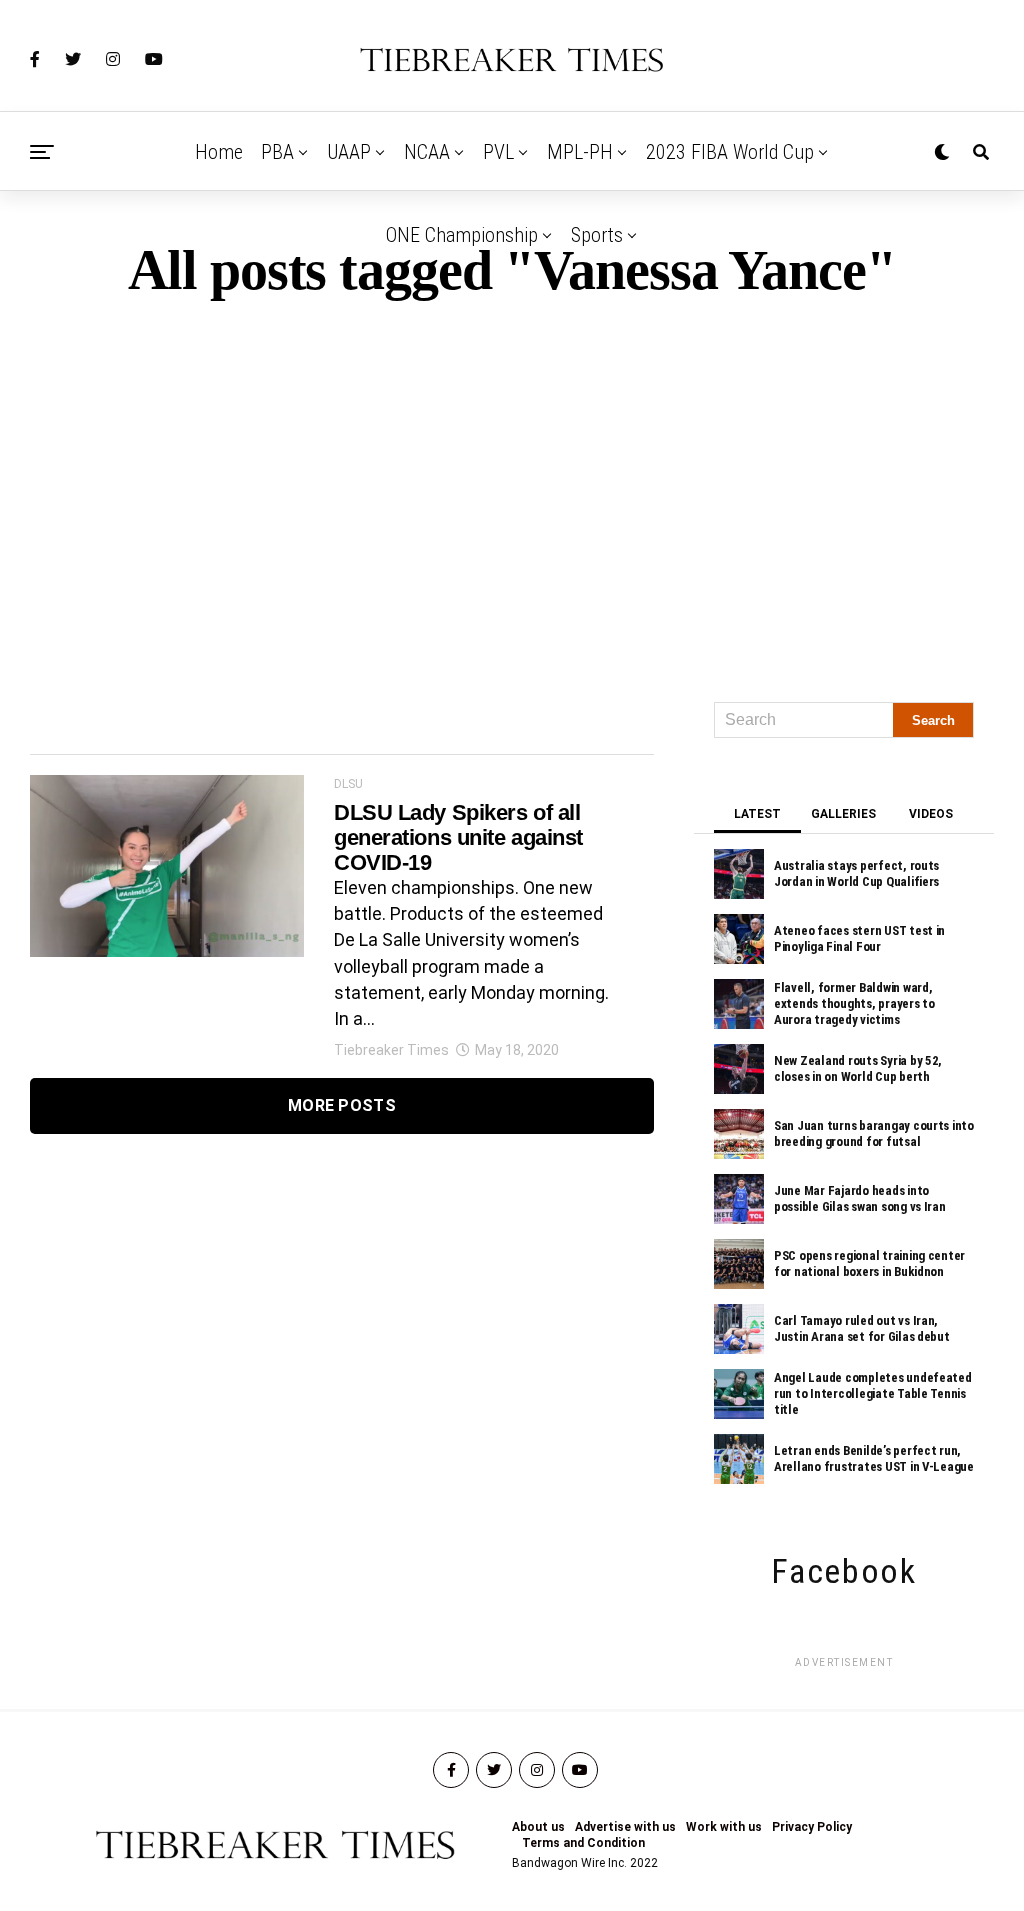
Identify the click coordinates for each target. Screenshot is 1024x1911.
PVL (498, 152)
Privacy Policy (812, 1827)
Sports (597, 235)
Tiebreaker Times (391, 1050)
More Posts (342, 1105)
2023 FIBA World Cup (730, 152)
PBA (277, 152)
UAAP (349, 152)
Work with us (724, 1827)
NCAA (427, 152)
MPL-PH (580, 152)
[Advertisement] (512, 492)
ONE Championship (462, 235)
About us (538, 1827)
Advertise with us (625, 1827)
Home (219, 152)
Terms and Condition (583, 1843)
